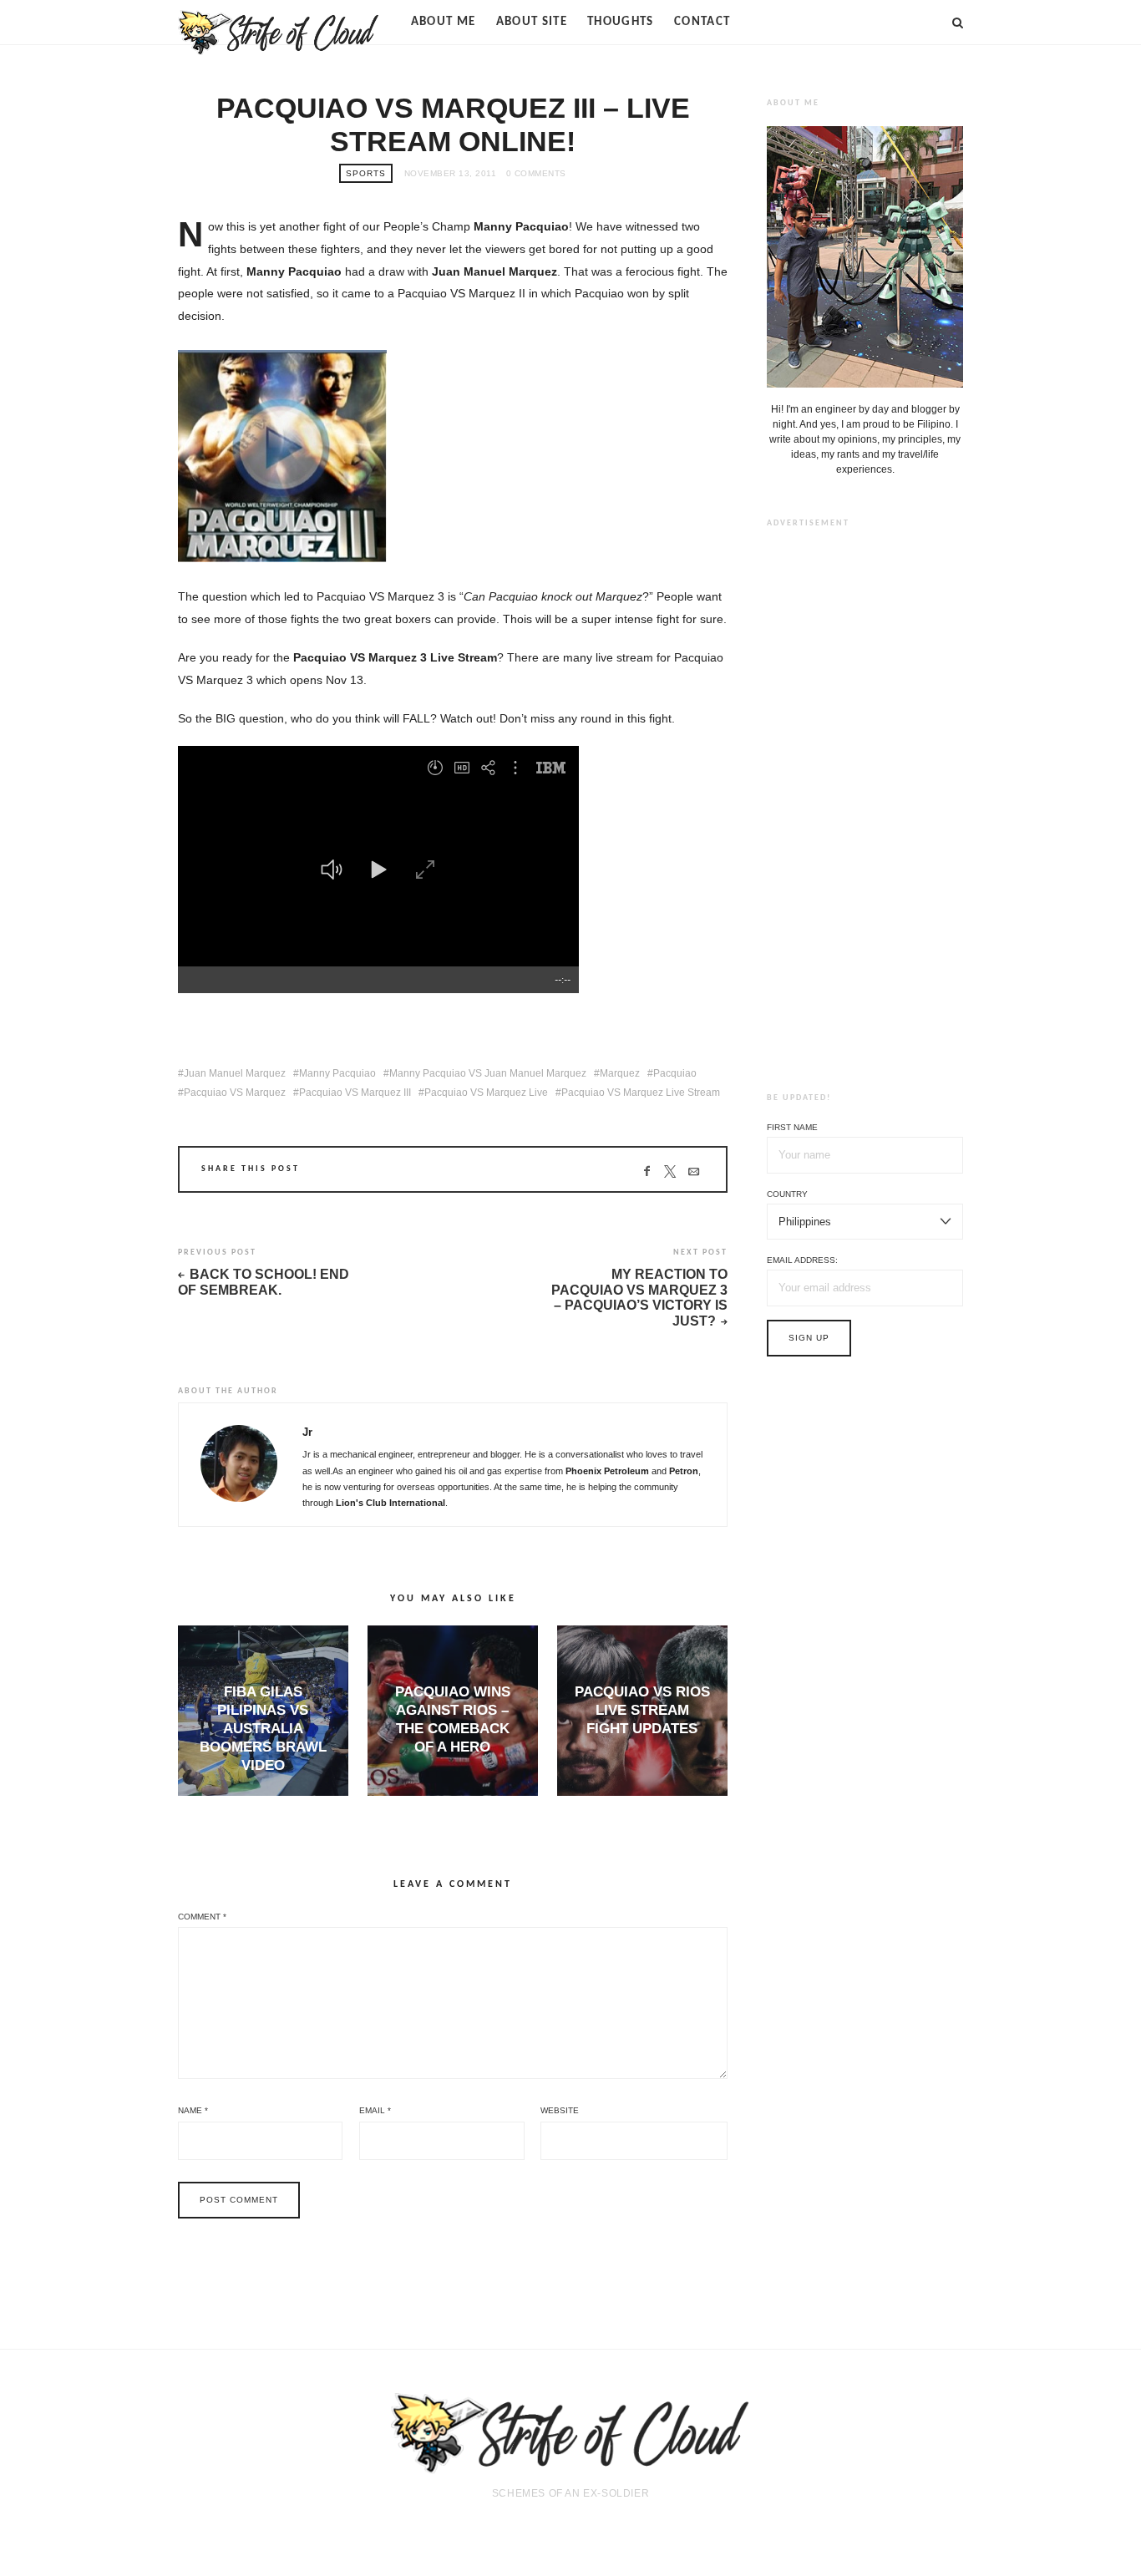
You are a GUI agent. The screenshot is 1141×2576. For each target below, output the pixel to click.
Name (193, 2110)
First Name (792, 1127)
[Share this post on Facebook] (647, 1171)
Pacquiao (675, 1073)
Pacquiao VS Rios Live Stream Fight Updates (642, 1710)
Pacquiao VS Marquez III (355, 1093)
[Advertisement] (865, 797)
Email (375, 2110)
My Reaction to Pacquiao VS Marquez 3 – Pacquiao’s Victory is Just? (639, 1298)
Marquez (620, 1073)
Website (560, 2110)
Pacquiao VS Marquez (235, 1093)
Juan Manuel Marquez (235, 1073)
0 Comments (536, 173)
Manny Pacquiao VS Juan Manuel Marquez (488, 1073)
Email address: (802, 1260)
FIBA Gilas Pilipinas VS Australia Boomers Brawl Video (263, 1729)
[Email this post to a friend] (694, 1171)
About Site (532, 22)
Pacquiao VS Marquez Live (486, 1093)
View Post (263, 1795)
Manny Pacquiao (337, 1073)
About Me (444, 22)
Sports (366, 173)
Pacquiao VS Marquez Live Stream (641, 1093)
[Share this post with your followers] (670, 1171)
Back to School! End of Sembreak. (264, 1282)
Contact (702, 22)
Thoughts (621, 22)
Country (787, 1194)
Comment (202, 1917)
